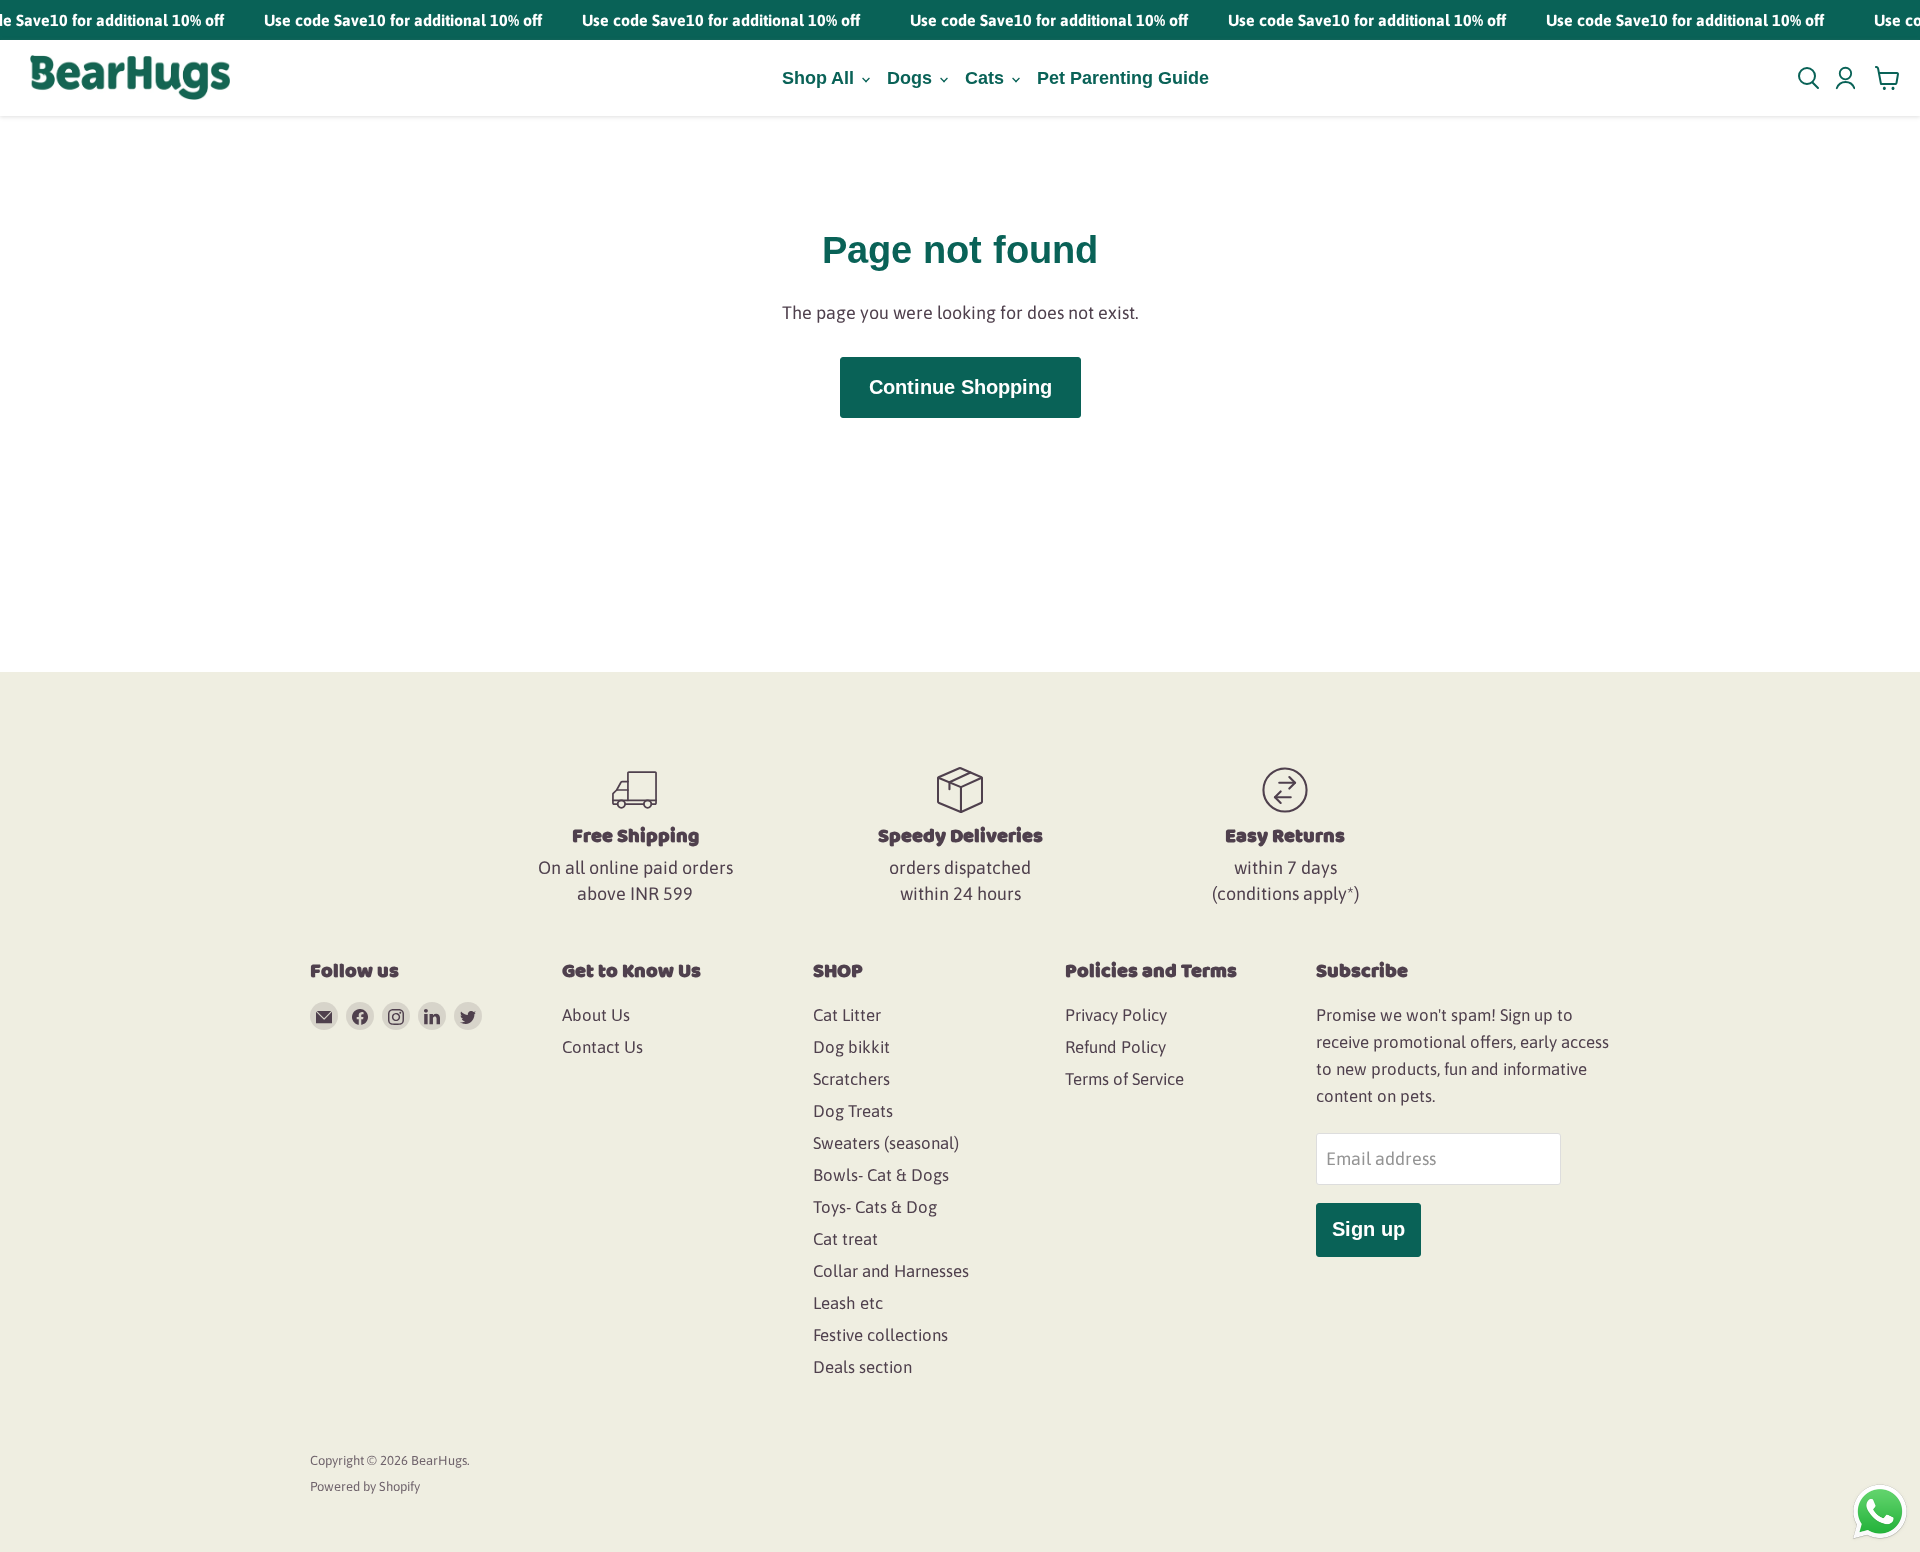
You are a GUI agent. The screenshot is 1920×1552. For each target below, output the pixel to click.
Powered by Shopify (365, 1486)
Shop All (820, 78)
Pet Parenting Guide (1123, 78)
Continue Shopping (960, 387)
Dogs (912, 78)
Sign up (1368, 1229)
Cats (987, 78)
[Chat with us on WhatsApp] (1880, 1510)
